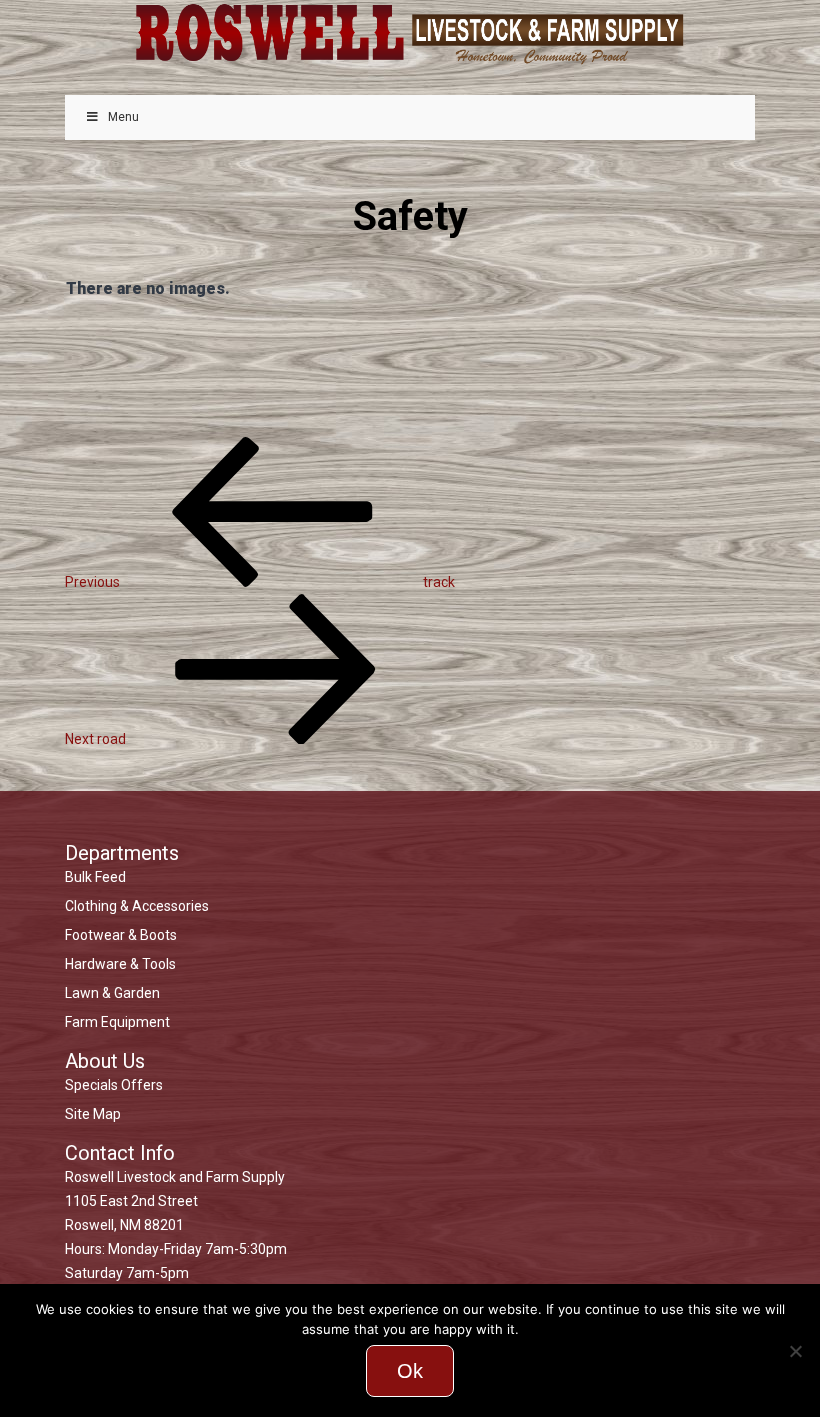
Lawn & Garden (112, 993)
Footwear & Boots (121, 935)
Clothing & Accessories (137, 906)
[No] (795, 1351)
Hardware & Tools (120, 964)
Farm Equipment (117, 1022)
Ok (410, 1371)
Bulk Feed (95, 877)
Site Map (93, 1114)
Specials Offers (114, 1085)
